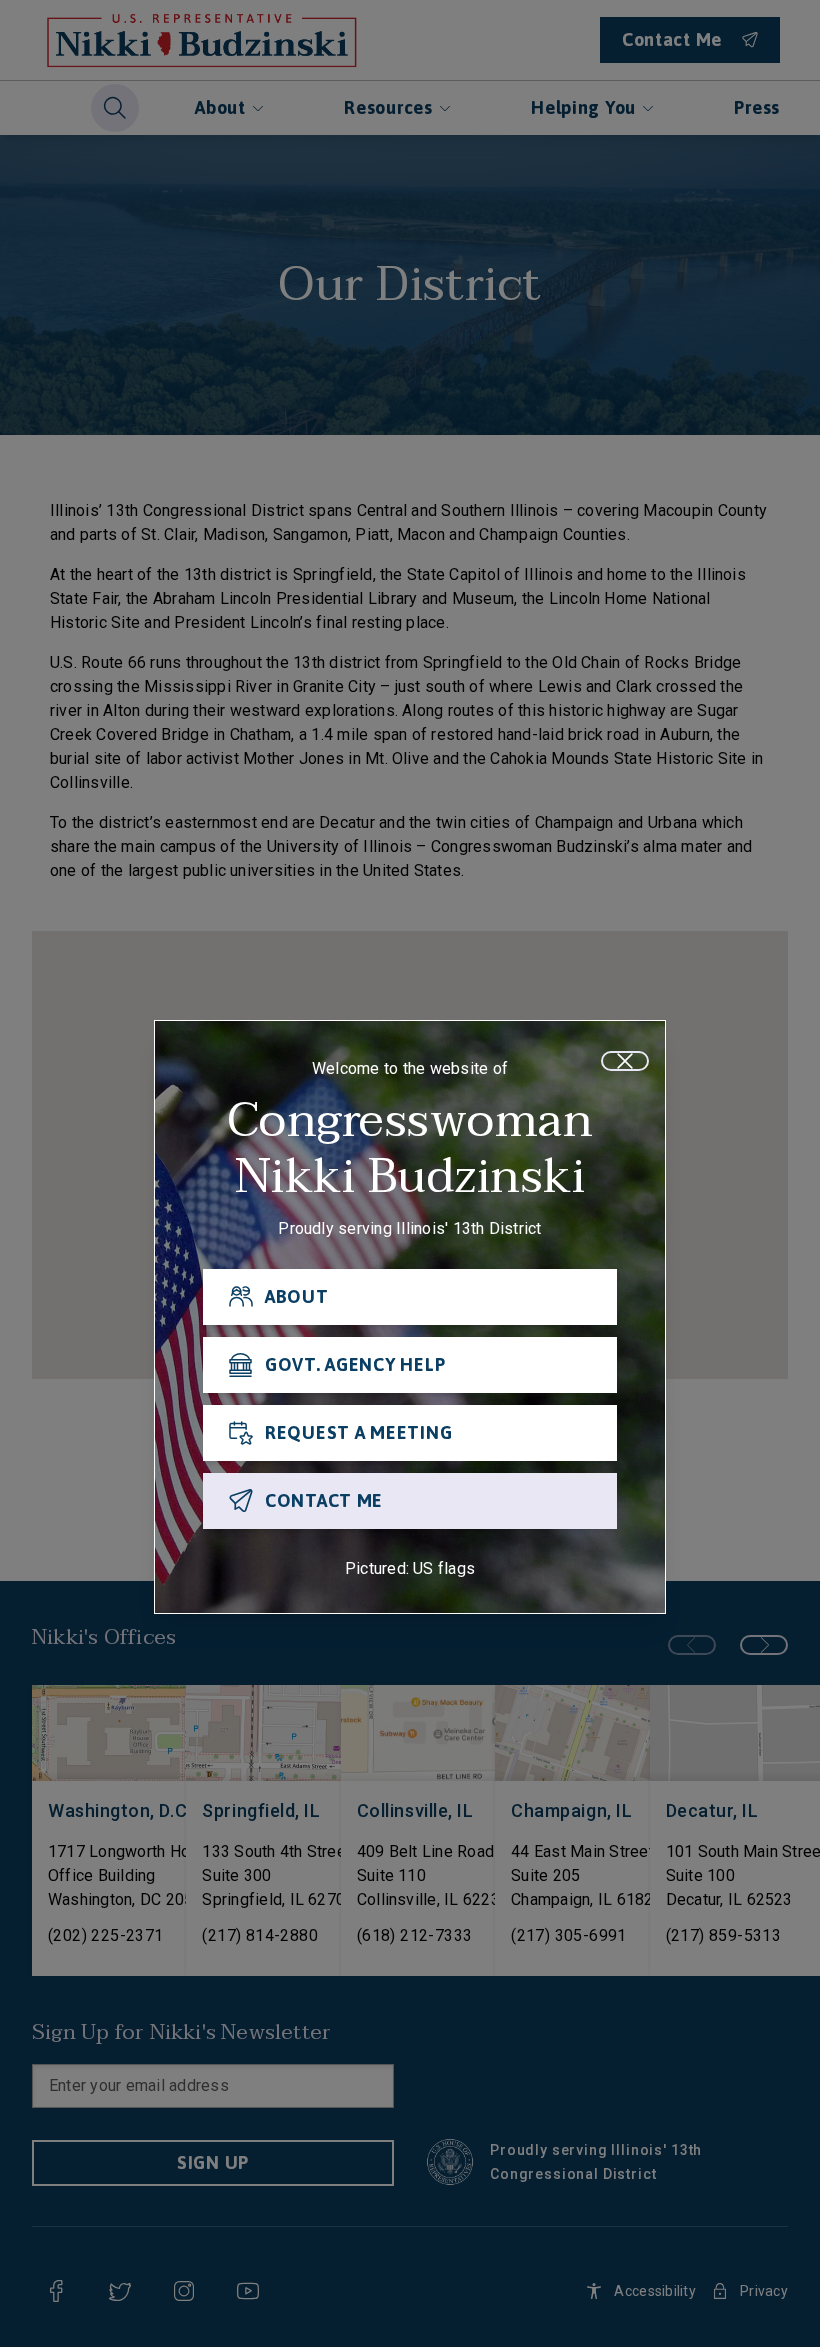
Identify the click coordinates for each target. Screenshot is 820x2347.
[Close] (625, 1061)
